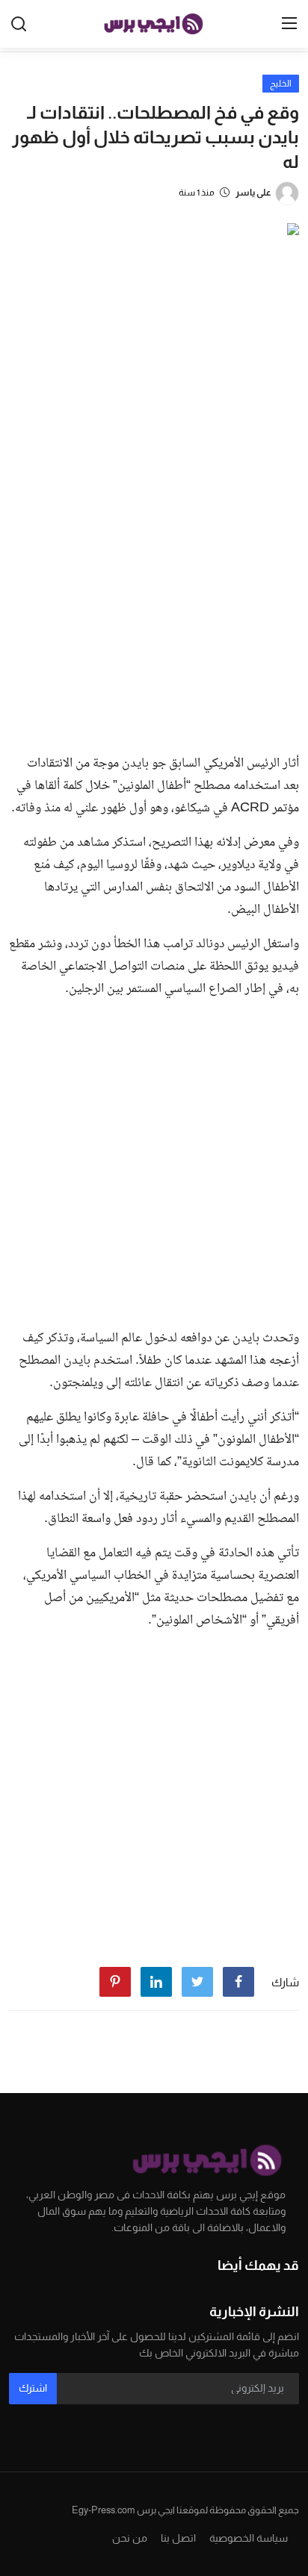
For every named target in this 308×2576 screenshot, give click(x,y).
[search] (19, 24)
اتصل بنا (178, 2538)
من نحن (130, 2538)
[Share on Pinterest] (115, 1982)
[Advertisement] (154, 581)
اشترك (33, 2388)
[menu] (289, 24)
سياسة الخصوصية (249, 2538)
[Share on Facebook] (238, 1982)
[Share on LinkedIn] (156, 1982)
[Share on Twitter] (197, 1982)
